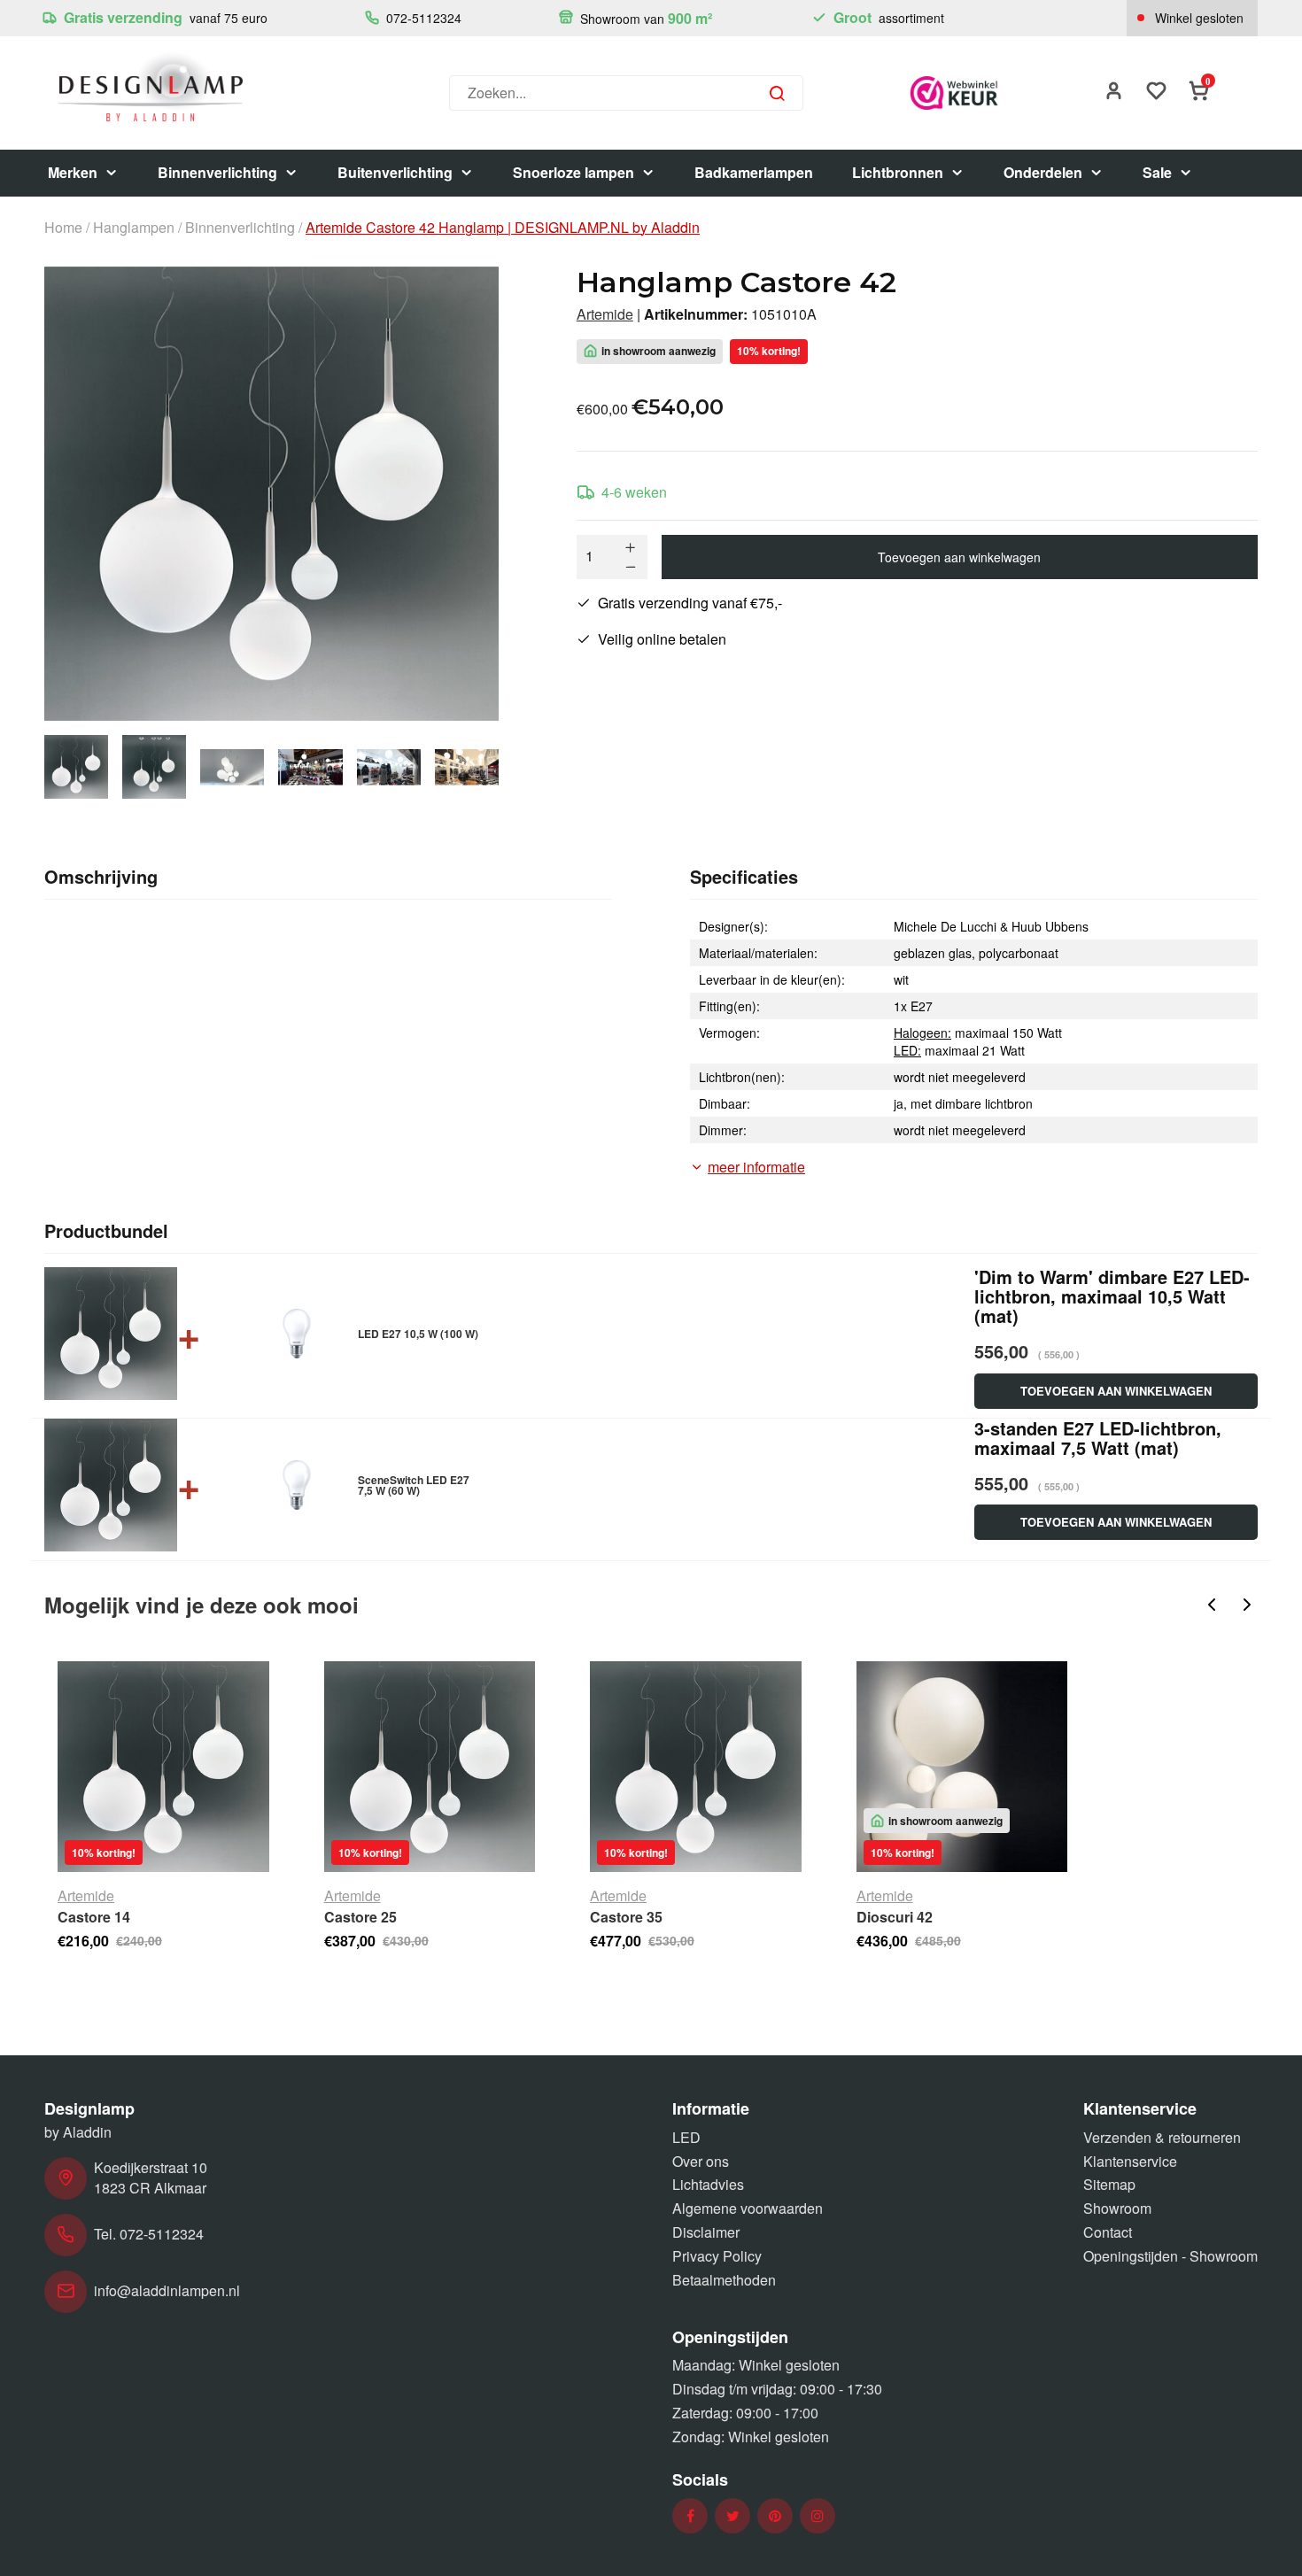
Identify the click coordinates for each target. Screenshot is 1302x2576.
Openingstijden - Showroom (1170, 2256)
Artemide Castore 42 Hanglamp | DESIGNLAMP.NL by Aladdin (503, 228)
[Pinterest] (775, 2516)
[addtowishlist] (1157, 93)
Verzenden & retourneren (1162, 2137)
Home (63, 228)
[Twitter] (733, 2516)
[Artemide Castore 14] (163, 1767)
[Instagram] (818, 2516)
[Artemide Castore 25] (430, 1767)
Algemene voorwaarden (748, 2208)
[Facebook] (690, 2516)
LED (686, 2137)
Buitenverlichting (395, 172)
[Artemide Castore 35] (696, 1767)
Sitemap (1109, 2184)
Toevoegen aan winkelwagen (959, 557)
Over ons (701, 2161)
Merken (73, 172)
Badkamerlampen (754, 172)
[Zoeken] (777, 93)
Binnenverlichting (217, 172)
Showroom (1117, 2208)
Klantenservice (1130, 2161)
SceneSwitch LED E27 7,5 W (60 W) (414, 1485)
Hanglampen (134, 228)
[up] (631, 547)
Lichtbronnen (898, 172)
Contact (1108, 2232)
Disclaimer (706, 2232)
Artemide (605, 314)
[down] (631, 567)
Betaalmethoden (724, 2280)
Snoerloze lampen (573, 172)
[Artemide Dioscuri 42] (962, 1767)
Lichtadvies (708, 2184)
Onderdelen (1043, 172)
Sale (1157, 172)
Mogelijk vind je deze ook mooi (201, 1605)
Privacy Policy (717, 2256)
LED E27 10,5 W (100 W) (418, 1334)
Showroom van (644, 18)
